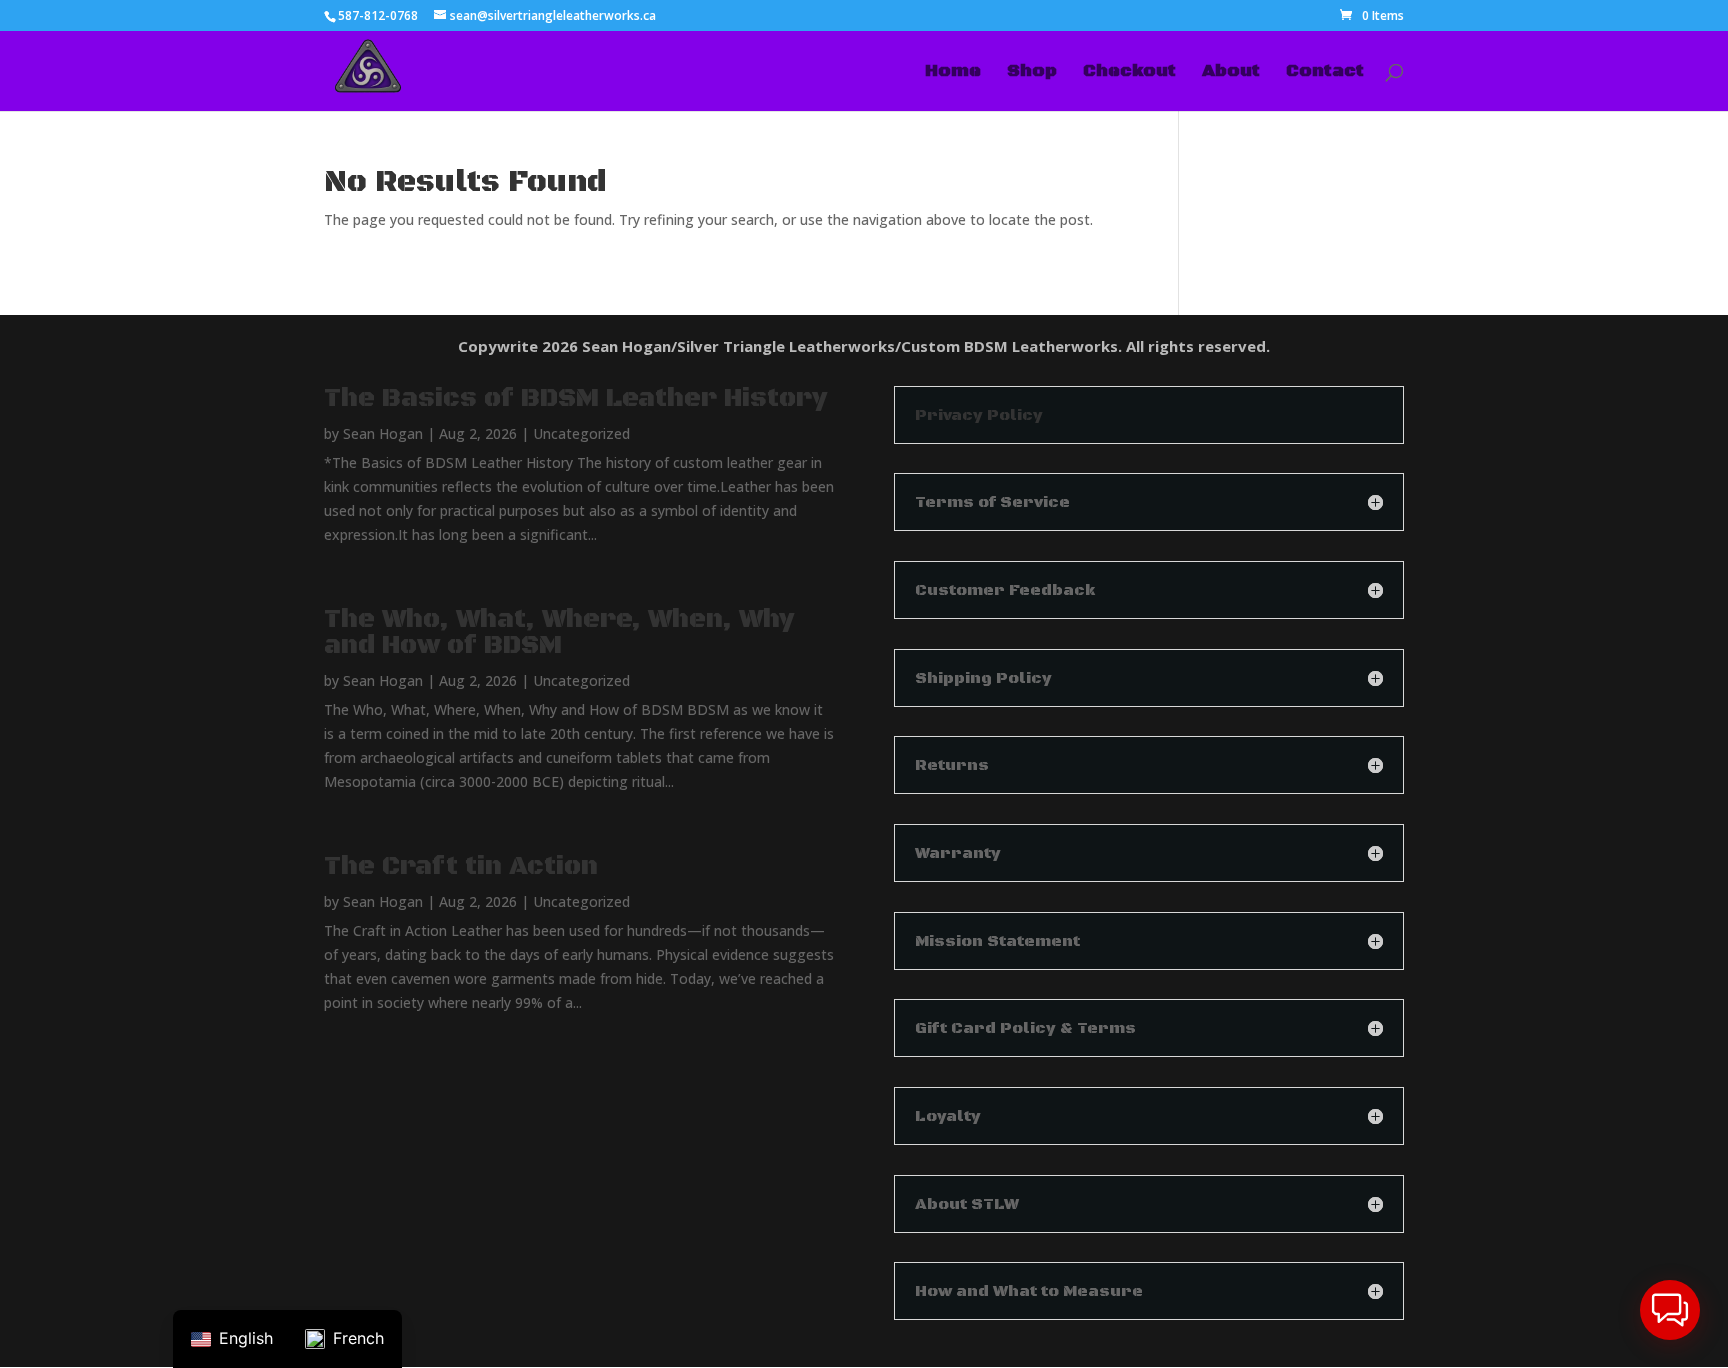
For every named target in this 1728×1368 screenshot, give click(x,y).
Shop (1032, 73)
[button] (1670, 1310)
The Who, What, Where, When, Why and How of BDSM (559, 632)
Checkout (1129, 73)
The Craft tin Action (461, 866)
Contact (1325, 73)
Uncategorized (581, 433)
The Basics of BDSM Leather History (576, 398)
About (1231, 73)
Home (953, 73)
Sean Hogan (383, 433)
